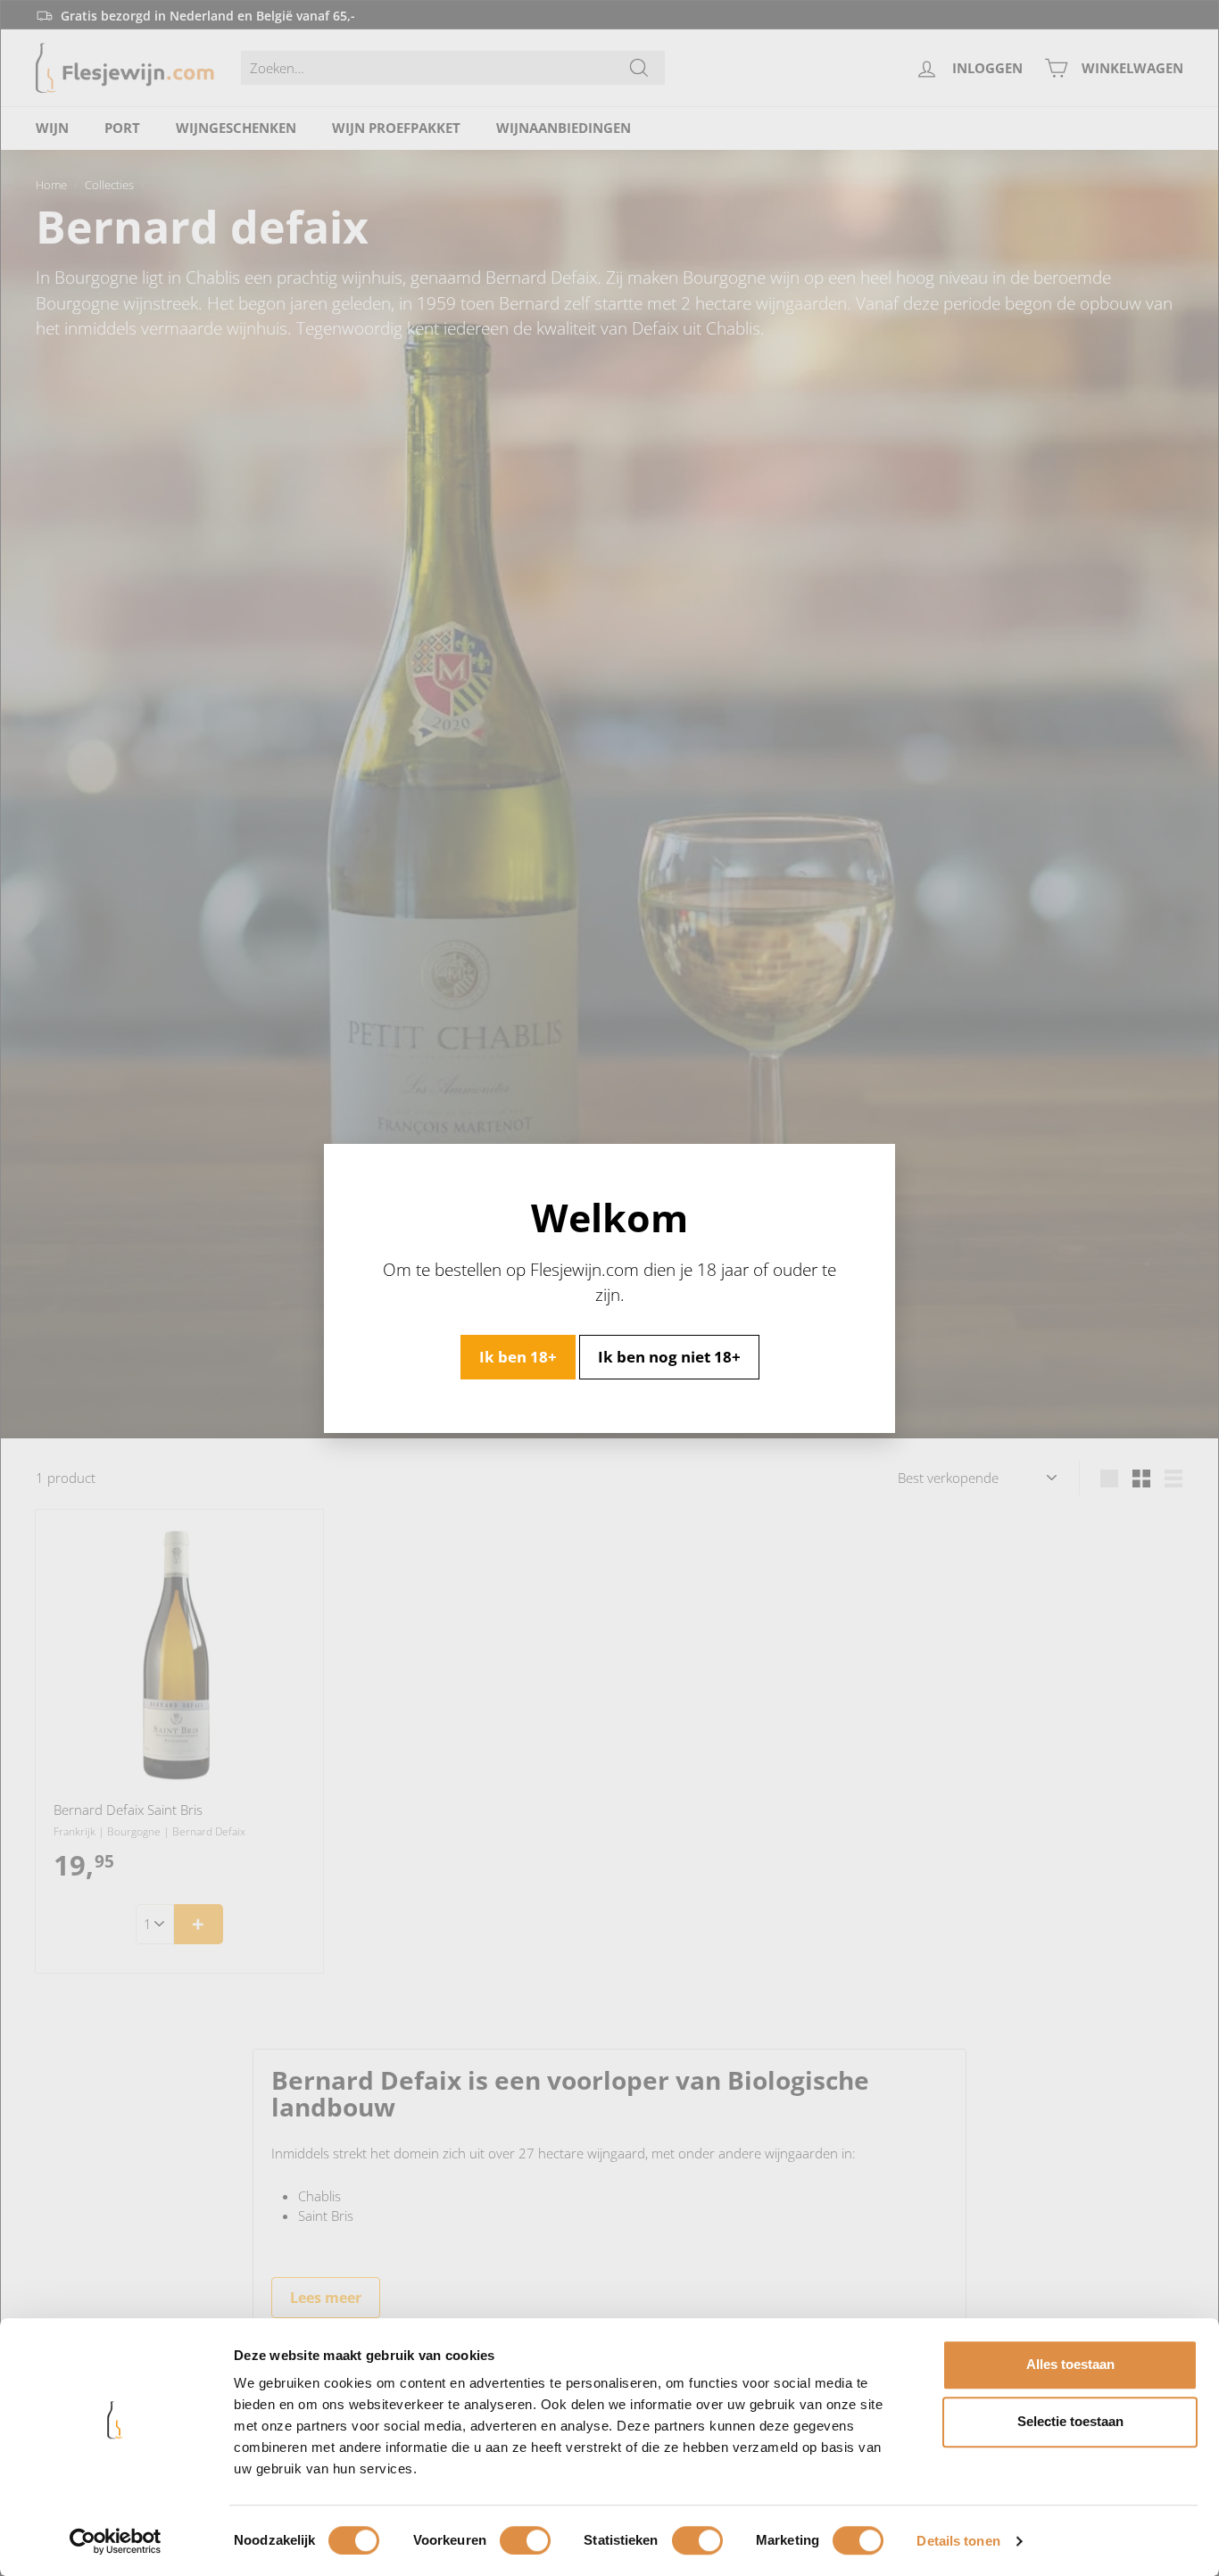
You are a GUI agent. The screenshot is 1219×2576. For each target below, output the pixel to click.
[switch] (525, 2540)
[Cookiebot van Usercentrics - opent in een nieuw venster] (116, 2541)
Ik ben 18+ (518, 1356)
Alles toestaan (1070, 2364)
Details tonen (958, 2541)
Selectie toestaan (1070, 2421)
